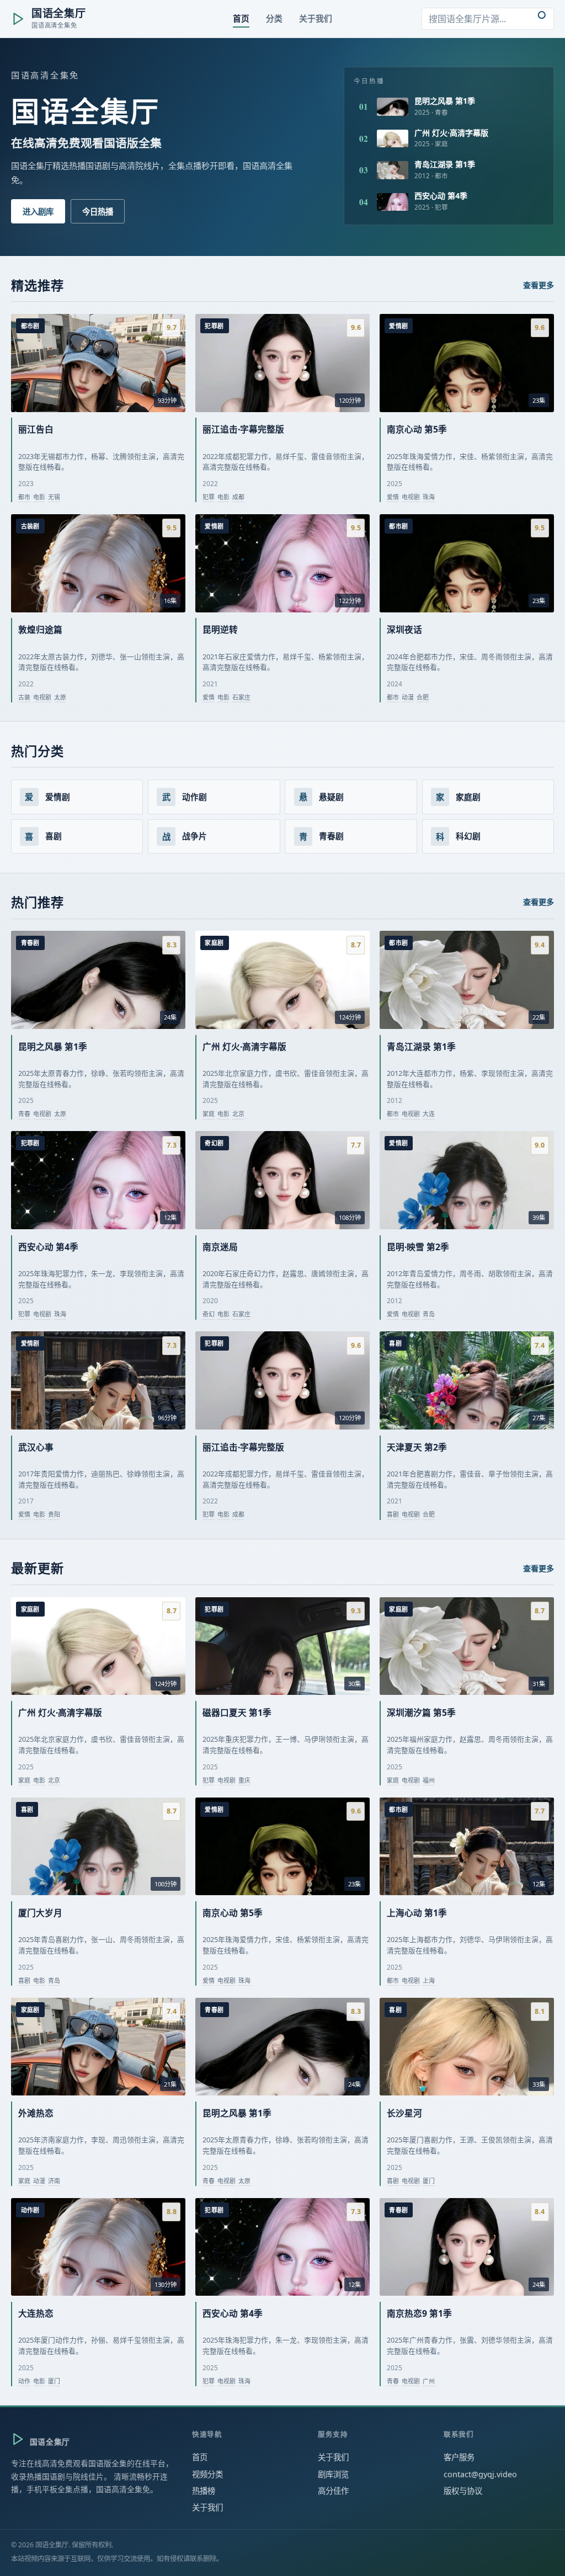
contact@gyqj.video (480, 2474)
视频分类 (207, 2474)
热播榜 (204, 2491)
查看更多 (539, 285)
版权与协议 (463, 2491)
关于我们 (207, 2507)
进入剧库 (38, 212)
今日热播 (98, 212)
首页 (200, 2457)
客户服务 (459, 2457)
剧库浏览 (333, 2474)
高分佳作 (333, 2491)
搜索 (542, 19)
